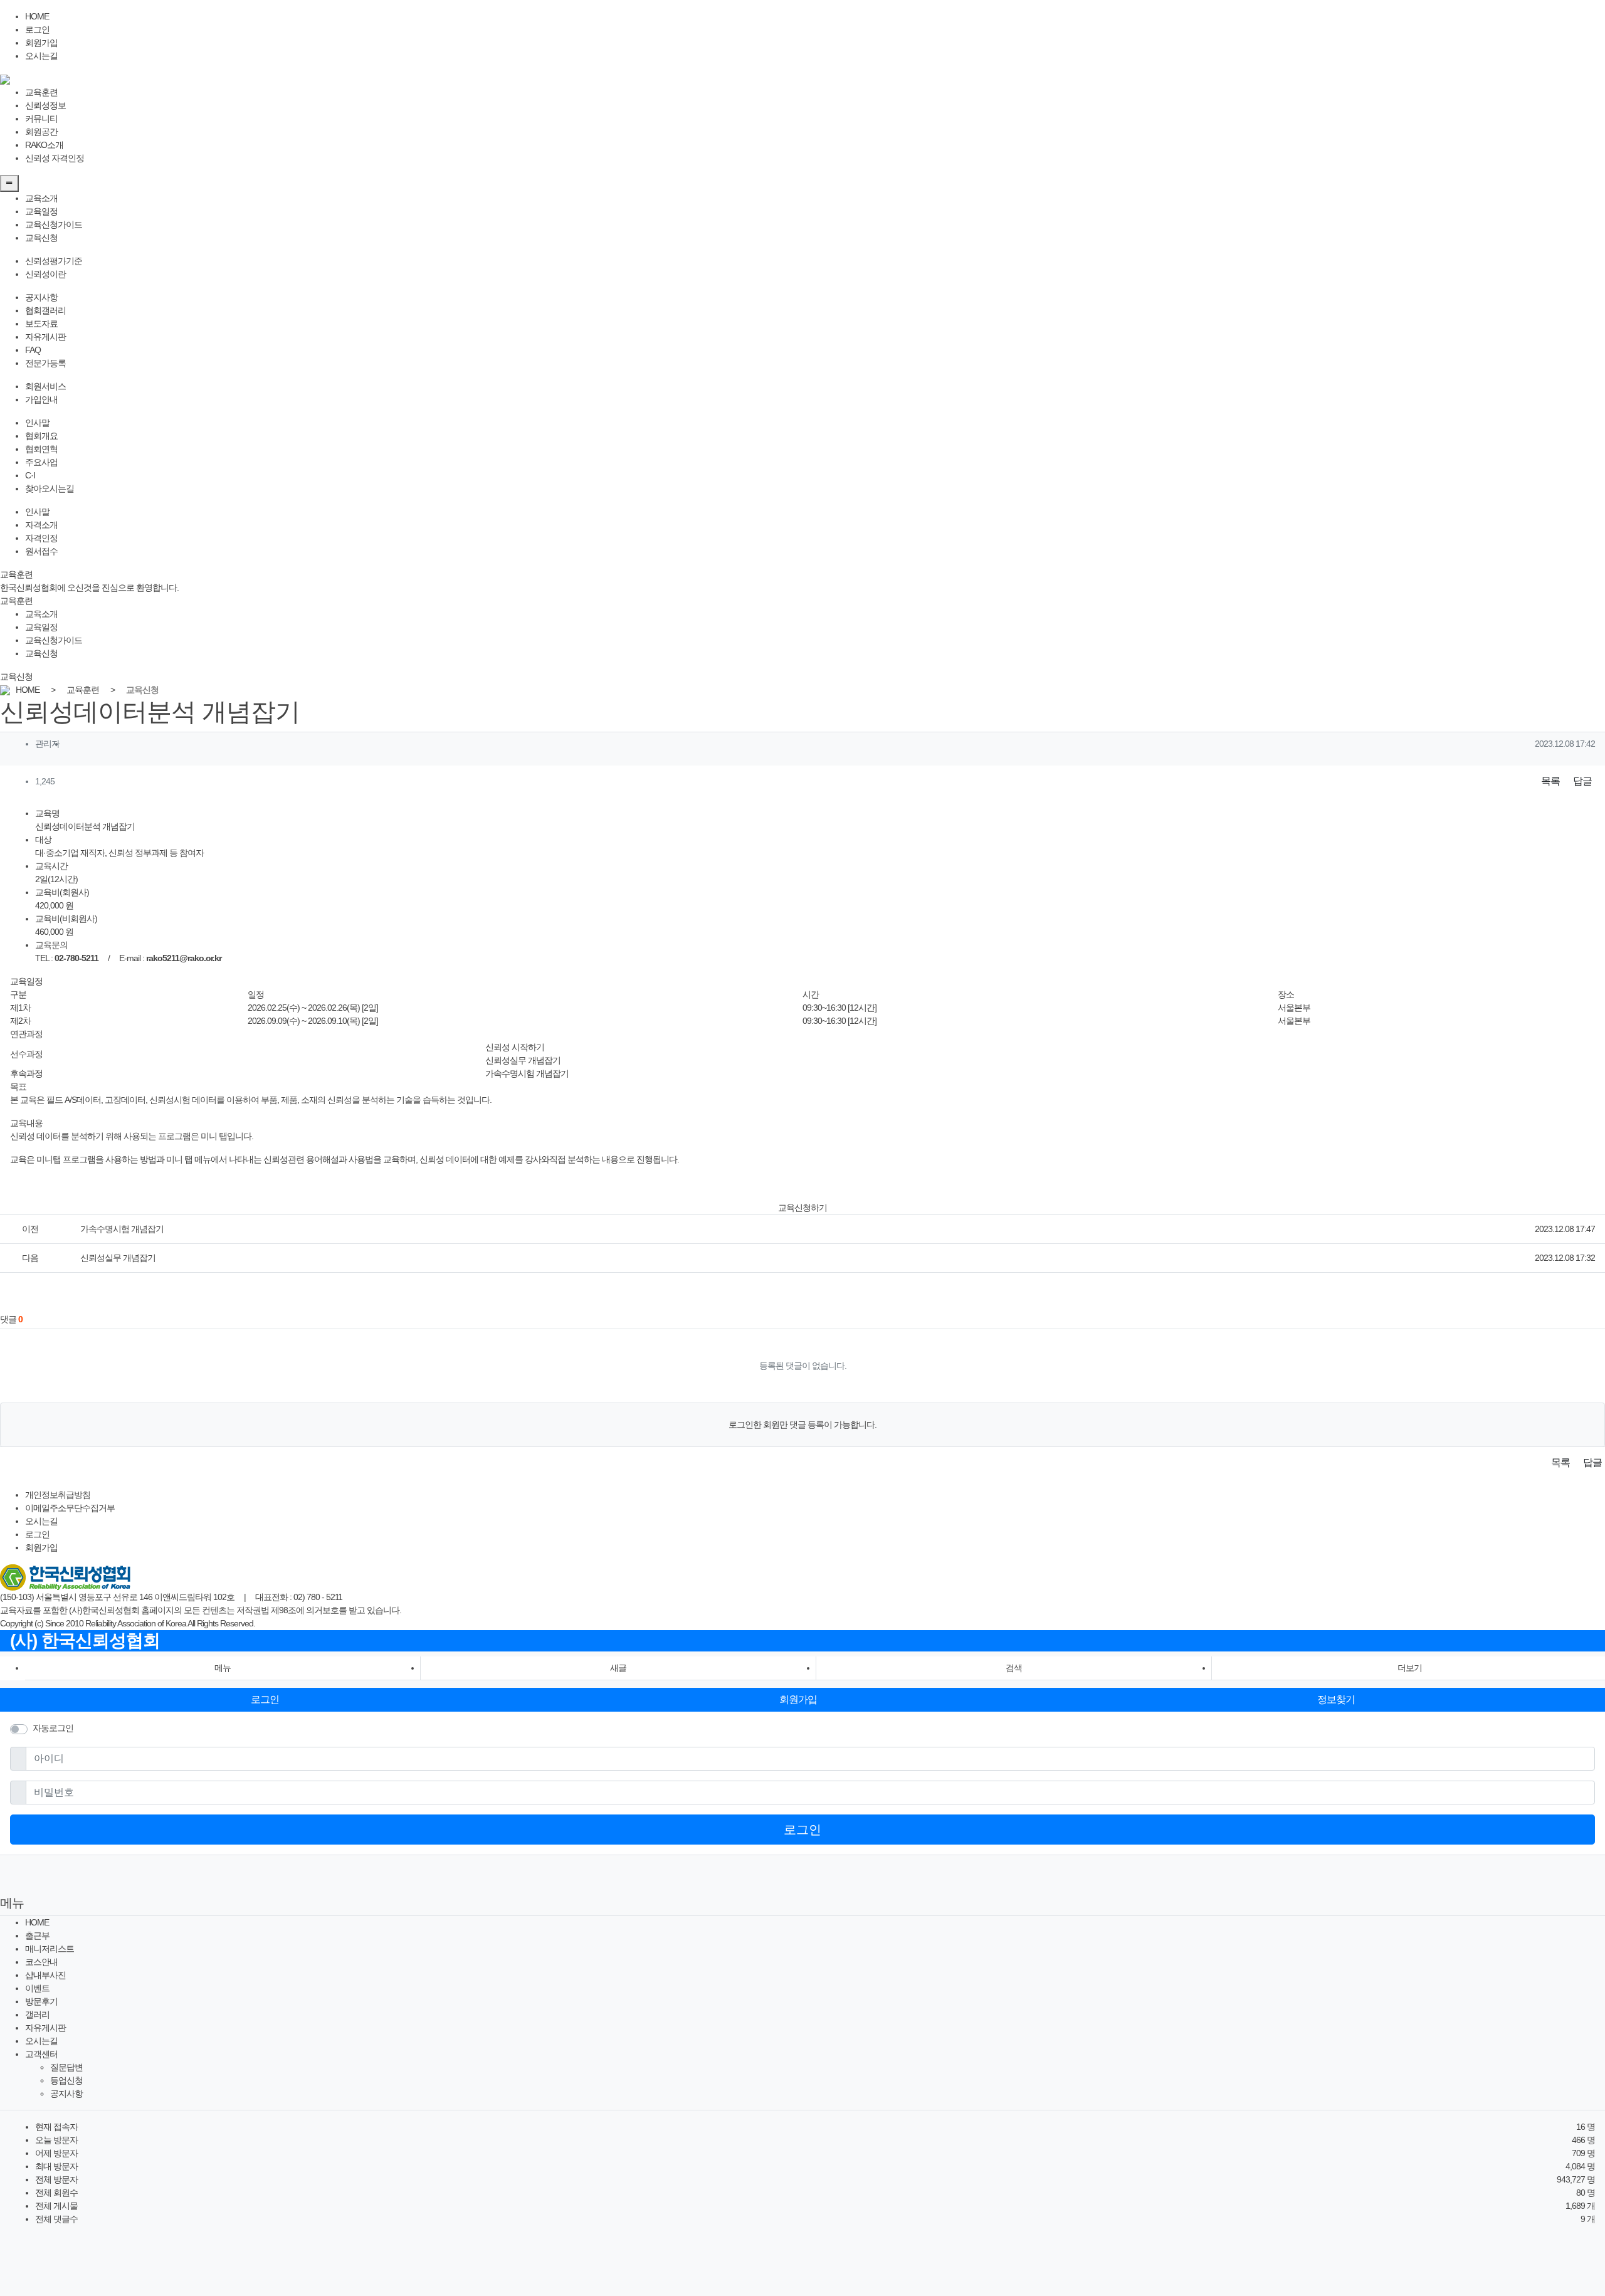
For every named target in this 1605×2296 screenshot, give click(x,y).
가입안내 (41, 399)
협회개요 (41, 436)
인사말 (37, 423)
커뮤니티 (41, 118)
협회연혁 (41, 449)
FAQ (33, 350)
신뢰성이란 (45, 274)
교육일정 (41, 211)
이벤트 (37, 1988)
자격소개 (41, 525)
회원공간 (41, 132)
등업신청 (66, 2080)
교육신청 (41, 238)
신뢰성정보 (45, 105)
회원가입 (41, 43)
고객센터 (41, 2054)
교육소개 (41, 198)
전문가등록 (45, 363)
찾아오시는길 (50, 488)
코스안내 (41, 1962)
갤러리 (37, 2014)
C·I (30, 475)
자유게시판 (45, 337)
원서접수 (41, 551)
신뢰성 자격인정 (55, 158)
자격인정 (41, 538)
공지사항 (41, 297)
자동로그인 (53, 1728)
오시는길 (41, 56)
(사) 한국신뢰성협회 (85, 1640)
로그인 (37, 29)
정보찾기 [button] (1336, 1699)
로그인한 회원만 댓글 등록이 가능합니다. (802, 1424)
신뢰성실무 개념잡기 (523, 1060)
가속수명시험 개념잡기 (527, 1073)
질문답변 (66, 2067)
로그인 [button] (265, 1699)
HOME (37, 16)
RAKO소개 (44, 145)
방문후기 (41, 2001)
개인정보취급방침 (58, 1495)
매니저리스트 (50, 1949)
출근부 (37, 1935)
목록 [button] (1550, 781)
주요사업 (41, 462)
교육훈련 (41, 92)
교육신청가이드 (54, 224)
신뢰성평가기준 (54, 261)
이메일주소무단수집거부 (70, 1508)
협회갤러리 (45, 310)
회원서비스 (45, 386)
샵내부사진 (45, 1975)
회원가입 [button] (798, 1699)
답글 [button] (1582, 781)
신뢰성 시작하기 (515, 1047)
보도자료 (41, 324)
